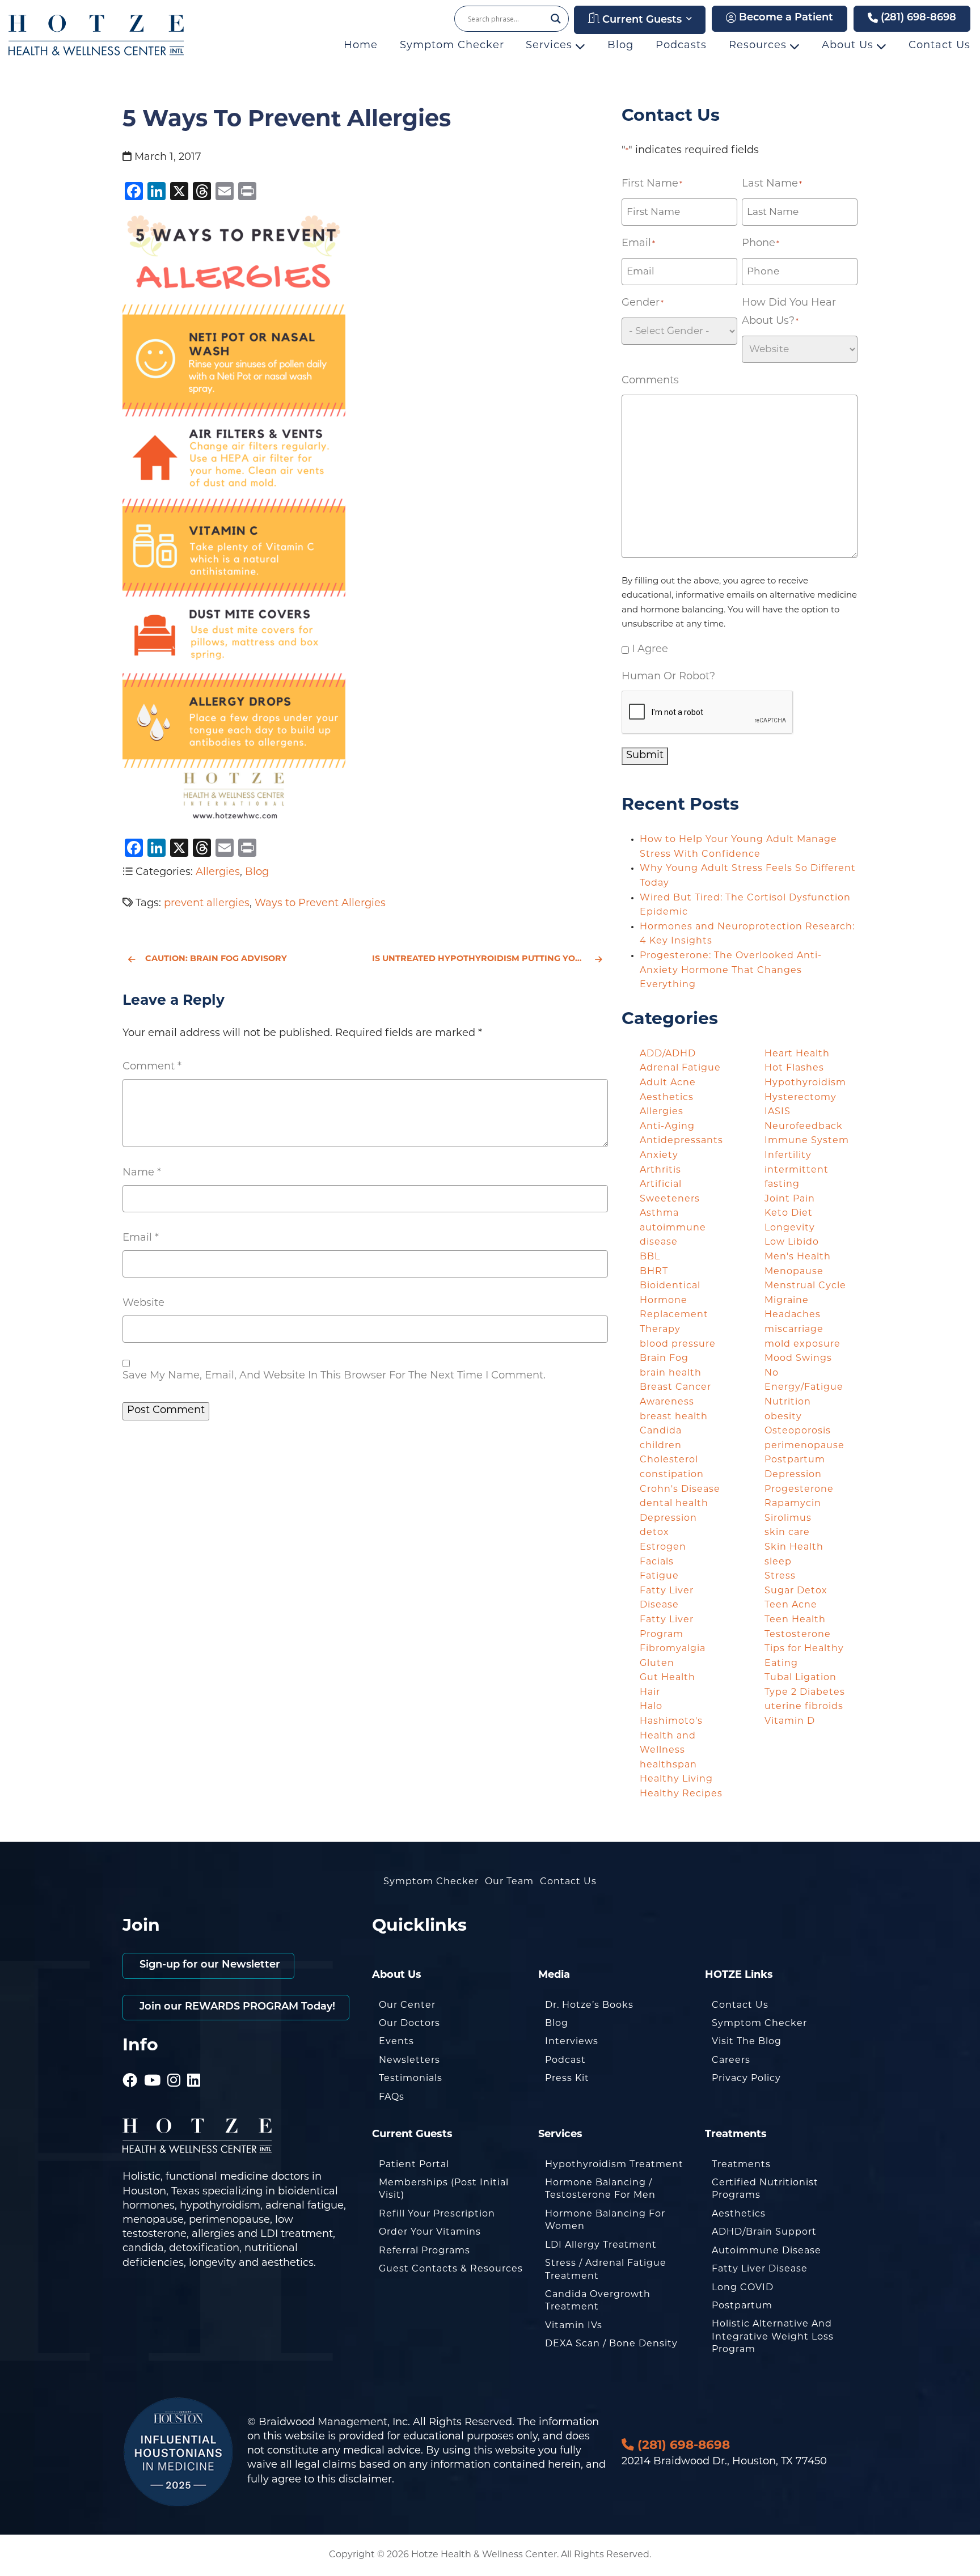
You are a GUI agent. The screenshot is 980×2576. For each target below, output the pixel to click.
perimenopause (804, 1446)
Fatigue (659, 1576)
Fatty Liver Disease (760, 2269)
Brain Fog (664, 1359)
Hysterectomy (801, 1098)
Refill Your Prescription (437, 2214)
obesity (783, 1417)
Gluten (657, 1664)
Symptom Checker (452, 46)
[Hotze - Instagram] (174, 2066)
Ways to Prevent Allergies (320, 904)
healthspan (668, 1765)
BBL (650, 1257)
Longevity (790, 1228)
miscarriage (794, 1330)
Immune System (807, 1141)
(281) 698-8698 (917, 18)
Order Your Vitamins (430, 2232)
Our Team (509, 1882)
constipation (672, 1475)
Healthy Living (676, 1779)
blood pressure (678, 1344)
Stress (780, 1576)
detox (654, 1533)
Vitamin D (790, 1721)
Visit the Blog (747, 2042)
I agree (650, 650)
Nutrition (788, 1402)
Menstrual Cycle (805, 1286)
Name (142, 1173)
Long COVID (743, 2288)
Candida (661, 1431)
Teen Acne (791, 1605)
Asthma (659, 1213)
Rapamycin (793, 1504)
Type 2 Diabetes (805, 1693)
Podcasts (681, 46)
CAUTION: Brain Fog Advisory (216, 959)
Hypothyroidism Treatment (614, 2165)
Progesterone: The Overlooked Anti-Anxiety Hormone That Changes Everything (731, 970)
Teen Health (795, 1620)
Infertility (788, 1156)
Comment (152, 1067)
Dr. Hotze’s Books (589, 2006)
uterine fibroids (804, 1707)
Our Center (407, 2006)
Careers (731, 2061)
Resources (759, 46)
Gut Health (668, 1678)
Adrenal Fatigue (680, 1068)
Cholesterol (669, 1460)
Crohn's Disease (680, 1490)
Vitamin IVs (574, 2326)
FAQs (392, 2097)
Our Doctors (409, 2024)
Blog (620, 46)
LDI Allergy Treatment (601, 2245)
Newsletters (409, 2061)
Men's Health (798, 1257)
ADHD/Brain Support (764, 2232)
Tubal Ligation (801, 1678)
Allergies (218, 873)
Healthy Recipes (681, 1794)
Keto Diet (789, 1213)
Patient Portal (414, 2165)
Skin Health (794, 1547)
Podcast (565, 2061)
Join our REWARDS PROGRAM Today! (236, 2007)
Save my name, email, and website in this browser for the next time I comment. (334, 1376)
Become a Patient (785, 18)
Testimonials (411, 2079)
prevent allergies (207, 904)
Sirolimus (788, 1518)
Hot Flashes (794, 1068)
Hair (650, 1693)
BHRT (654, 1272)
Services (551, 46)
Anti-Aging (667, 1127)
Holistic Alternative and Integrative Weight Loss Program (773, 2337)
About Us (849, 46)
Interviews (572, 2042)
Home (361, 46)
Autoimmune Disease (766, 2251)
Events (396, 2042)
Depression (668, 1518)
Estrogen (663, 1547)
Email (141, 1238)
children (661, 1446)
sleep (778, 1562)
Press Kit (567, 2079)
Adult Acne (668, 1083)
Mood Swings (798, 1359)
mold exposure (802, 1344)
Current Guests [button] (641, 20)
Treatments (741, 2165)
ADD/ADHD (668, 1054)
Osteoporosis (798, 1431)
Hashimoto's (671, 1721)
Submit (645, 756)
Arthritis (660, 1170)
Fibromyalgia (673, 1649)
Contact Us (939, 46)
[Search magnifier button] (556, 19)
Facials (657, 1562)
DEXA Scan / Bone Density (611, 2344)
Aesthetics (667, 1098)
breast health (674, 1417)
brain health (671, 1373)
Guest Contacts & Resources (451, 2269)
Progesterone (799, 1490)
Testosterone (798, 1635)
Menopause (794, 1272)
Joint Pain (790, 1199)
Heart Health (797, 1054)
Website (143, 1304)
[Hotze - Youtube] (153, 2066)
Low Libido (792, 1242)
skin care (787, 1533)
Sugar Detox (796, 1591)
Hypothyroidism (805, 1083)
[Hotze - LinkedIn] (194, 2066)
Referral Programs (424, 2251)
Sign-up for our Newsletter (208, 1965)
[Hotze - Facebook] (130, 2066)
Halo (651, 1707)
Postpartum (742, 2306)
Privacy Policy (746, 2079)
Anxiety (659, 1156)
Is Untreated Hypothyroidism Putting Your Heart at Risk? (490, 959)
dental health (674, 1504)
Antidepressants (681, 1141)
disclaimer (365, 2480)
